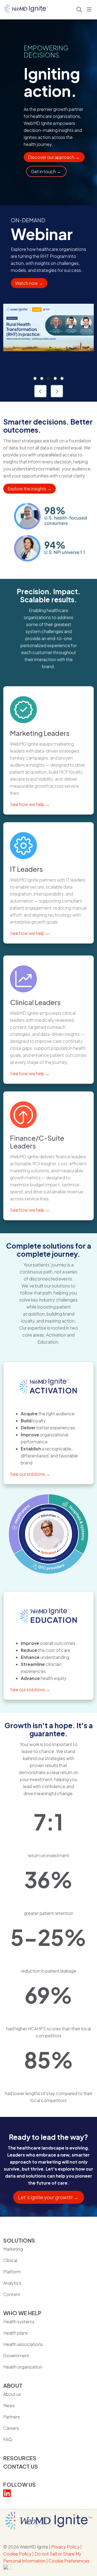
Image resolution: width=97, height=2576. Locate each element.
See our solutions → (30, 1474)
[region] (48, 303)
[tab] (35, 378)
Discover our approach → (54, 157)
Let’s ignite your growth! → (49, 2197)
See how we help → (30, 804)
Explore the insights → (30, 489)
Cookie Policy (17, 2554)
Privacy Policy (65, 2547)
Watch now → (29, 283)
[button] (90, 10)
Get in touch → (46, 171)
